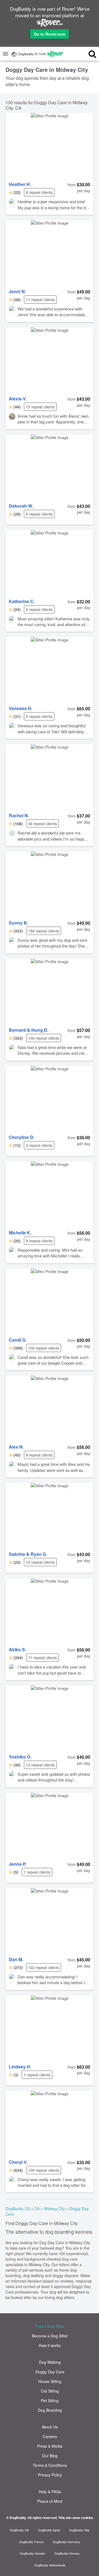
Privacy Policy (50, 2475)
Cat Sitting (50, 2391)
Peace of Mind (50, 2501)
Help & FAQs (50, 2492)
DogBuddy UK (19, 2530)
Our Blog (50, 2456)
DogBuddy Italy (79, 2530)
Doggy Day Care (50, 2372)
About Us (50, 2427)
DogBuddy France (31, 2542)
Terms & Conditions (50, 2465)
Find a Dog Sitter (50, 2326)
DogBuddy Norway (67, 2553)
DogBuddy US (18, 2209)
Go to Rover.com (50, 34)
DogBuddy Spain (49, 2530)
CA (37, 2209)
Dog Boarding (50, 2410)
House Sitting (50, 2381)
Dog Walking (50, 2362)
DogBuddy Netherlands (50, 2565)
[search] (88, 54)
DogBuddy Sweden (33, 2553)
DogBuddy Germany (67, 2542)
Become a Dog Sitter (50, 2336)
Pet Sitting (50, 2400)
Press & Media (50, 2446)
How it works (50, 2345)
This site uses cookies (76, 2518)
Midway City (54, 2209)
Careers (50, 2436)
